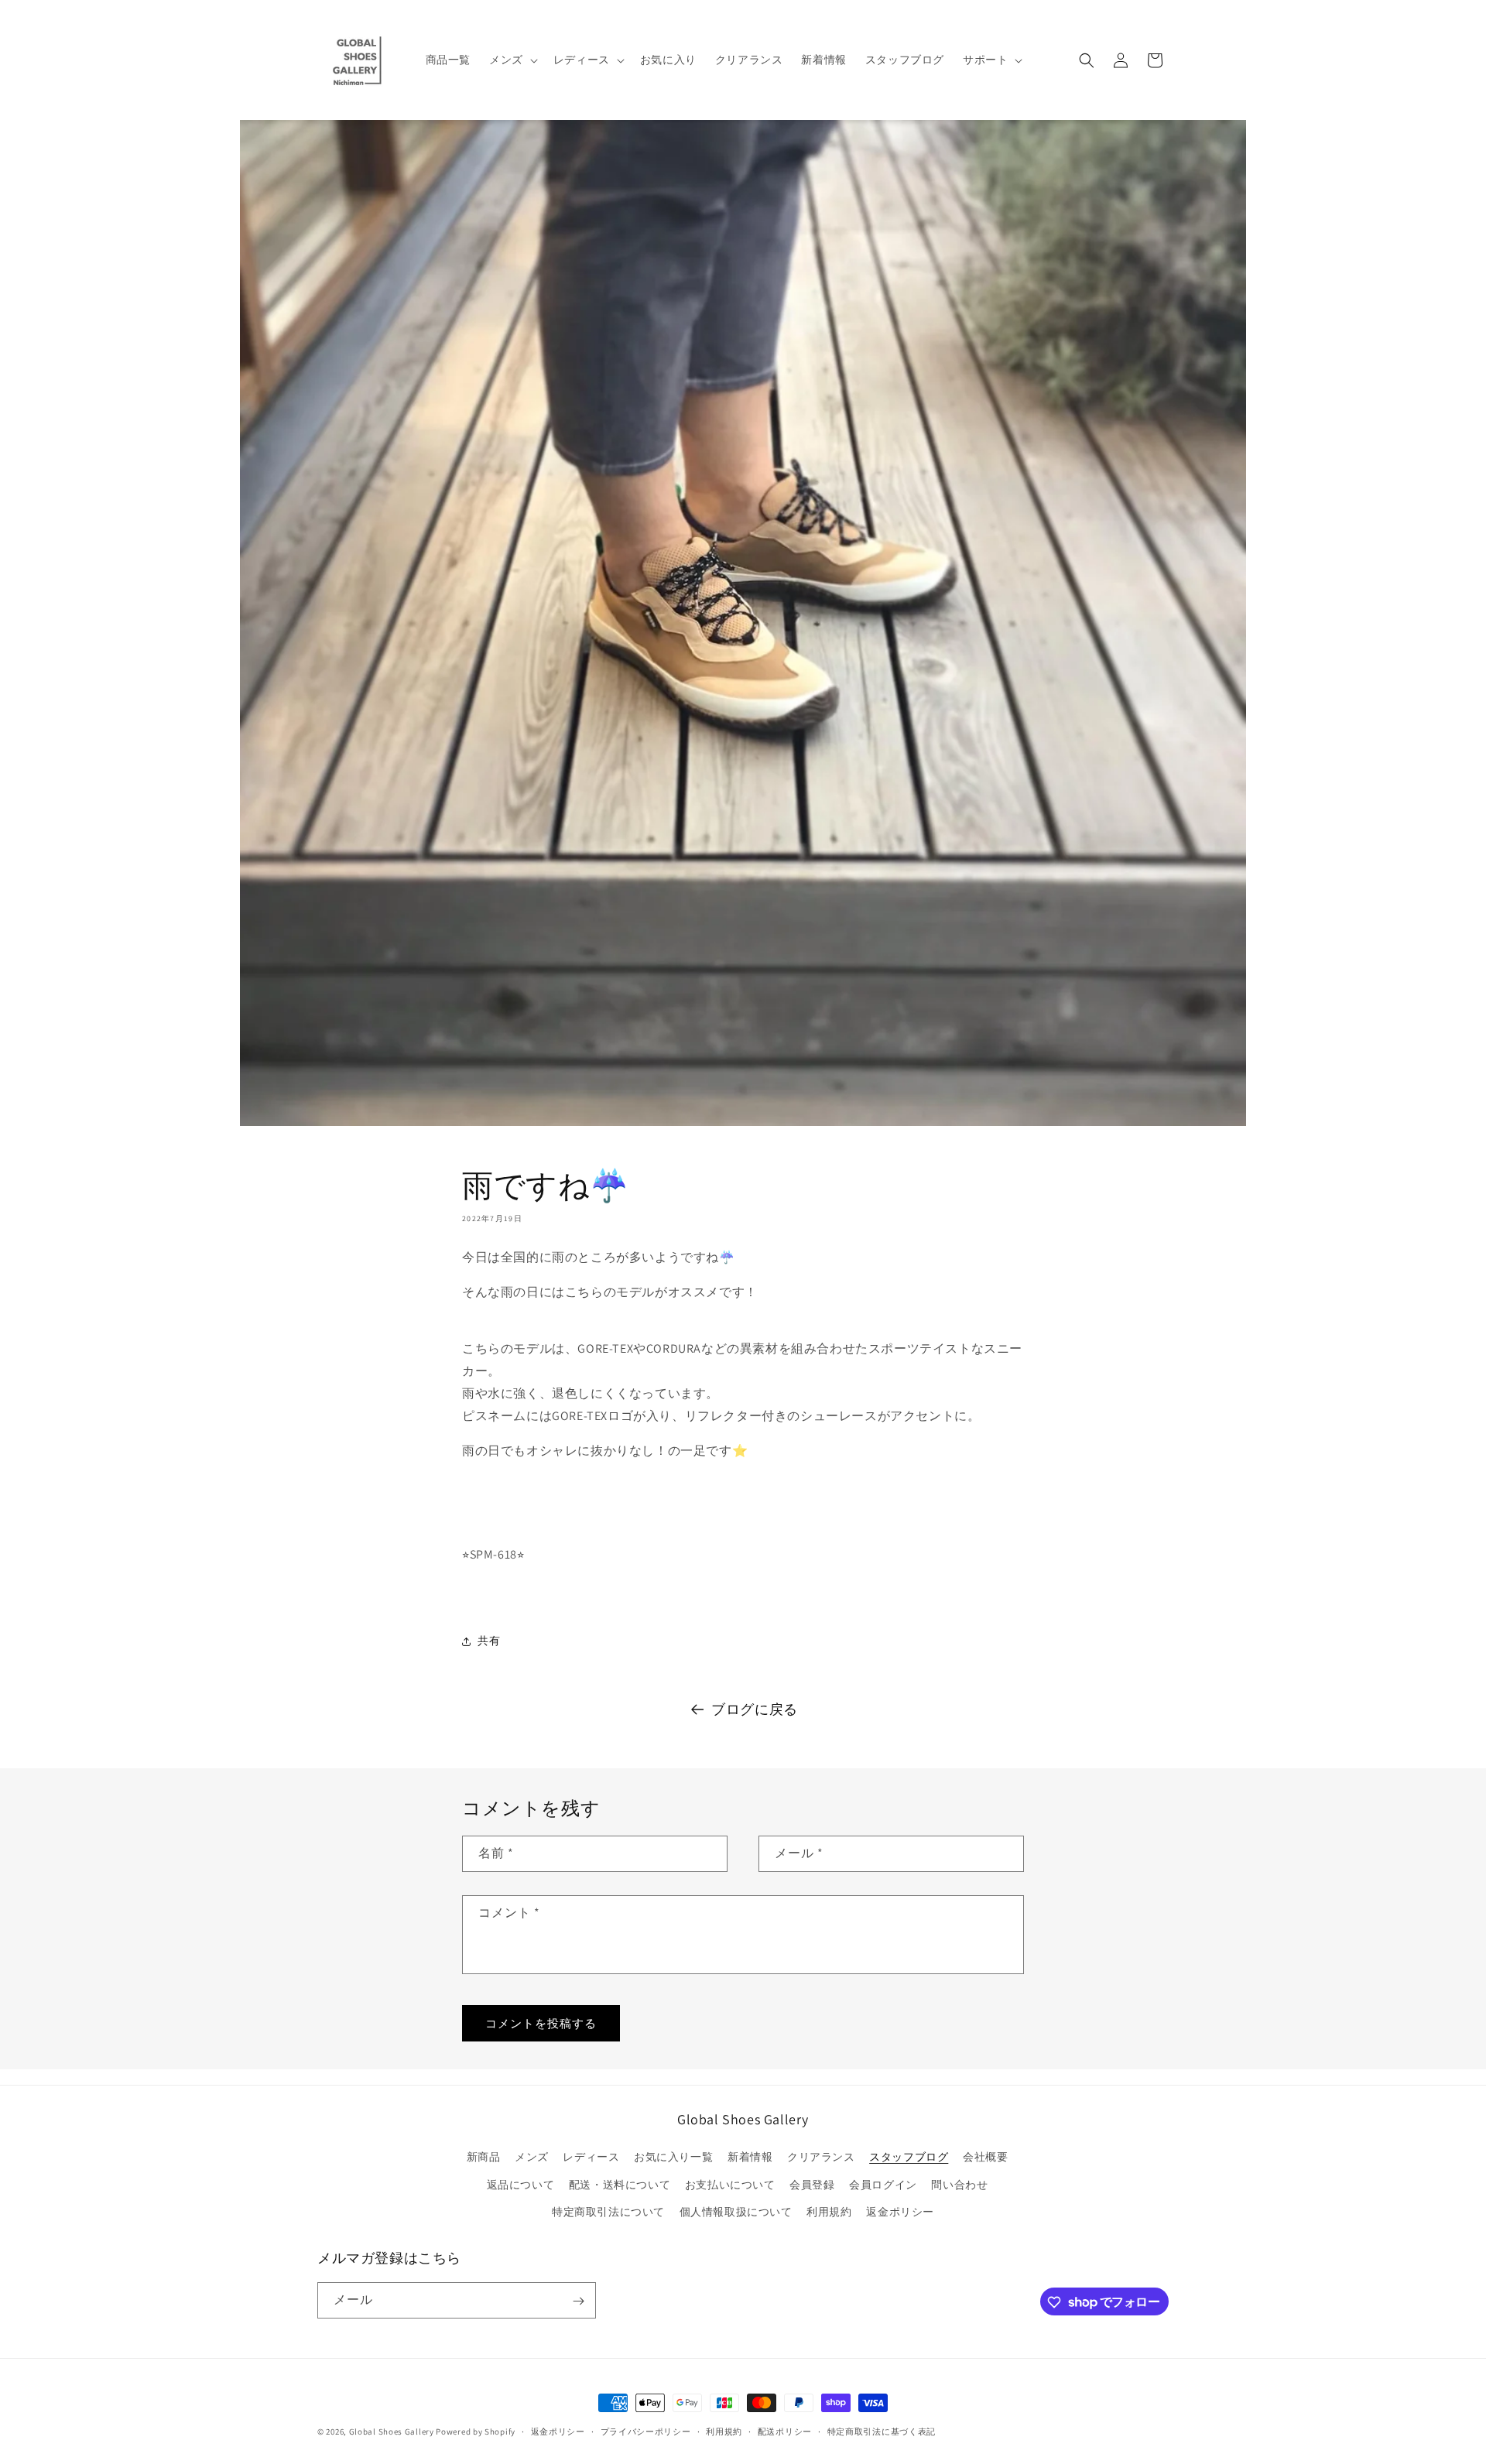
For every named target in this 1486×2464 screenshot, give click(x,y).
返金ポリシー (900, 2212)
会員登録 (812, 2185)
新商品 (484, 2158)
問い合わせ (959, 2185)
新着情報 (750, 2158)
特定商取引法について (608, 2212)
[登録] (578, 2301)
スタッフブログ (909, 2158)
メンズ (532, 2158)
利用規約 (829, 2212)
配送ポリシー (785, 2431)
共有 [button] (489, 1641)
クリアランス (821, 2158)
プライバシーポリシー (646, 2431)
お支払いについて (730, 2185)
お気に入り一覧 (673, 2158)
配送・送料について (620, 2185)
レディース (591, 2158)
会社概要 (985, 2158)
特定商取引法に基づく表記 (882, 2431)
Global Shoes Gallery (392, 2431)
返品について (521, 2185)
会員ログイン (883, 2185)
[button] (512, 60)
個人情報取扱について (736, 2212)
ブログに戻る (755, 1709)
